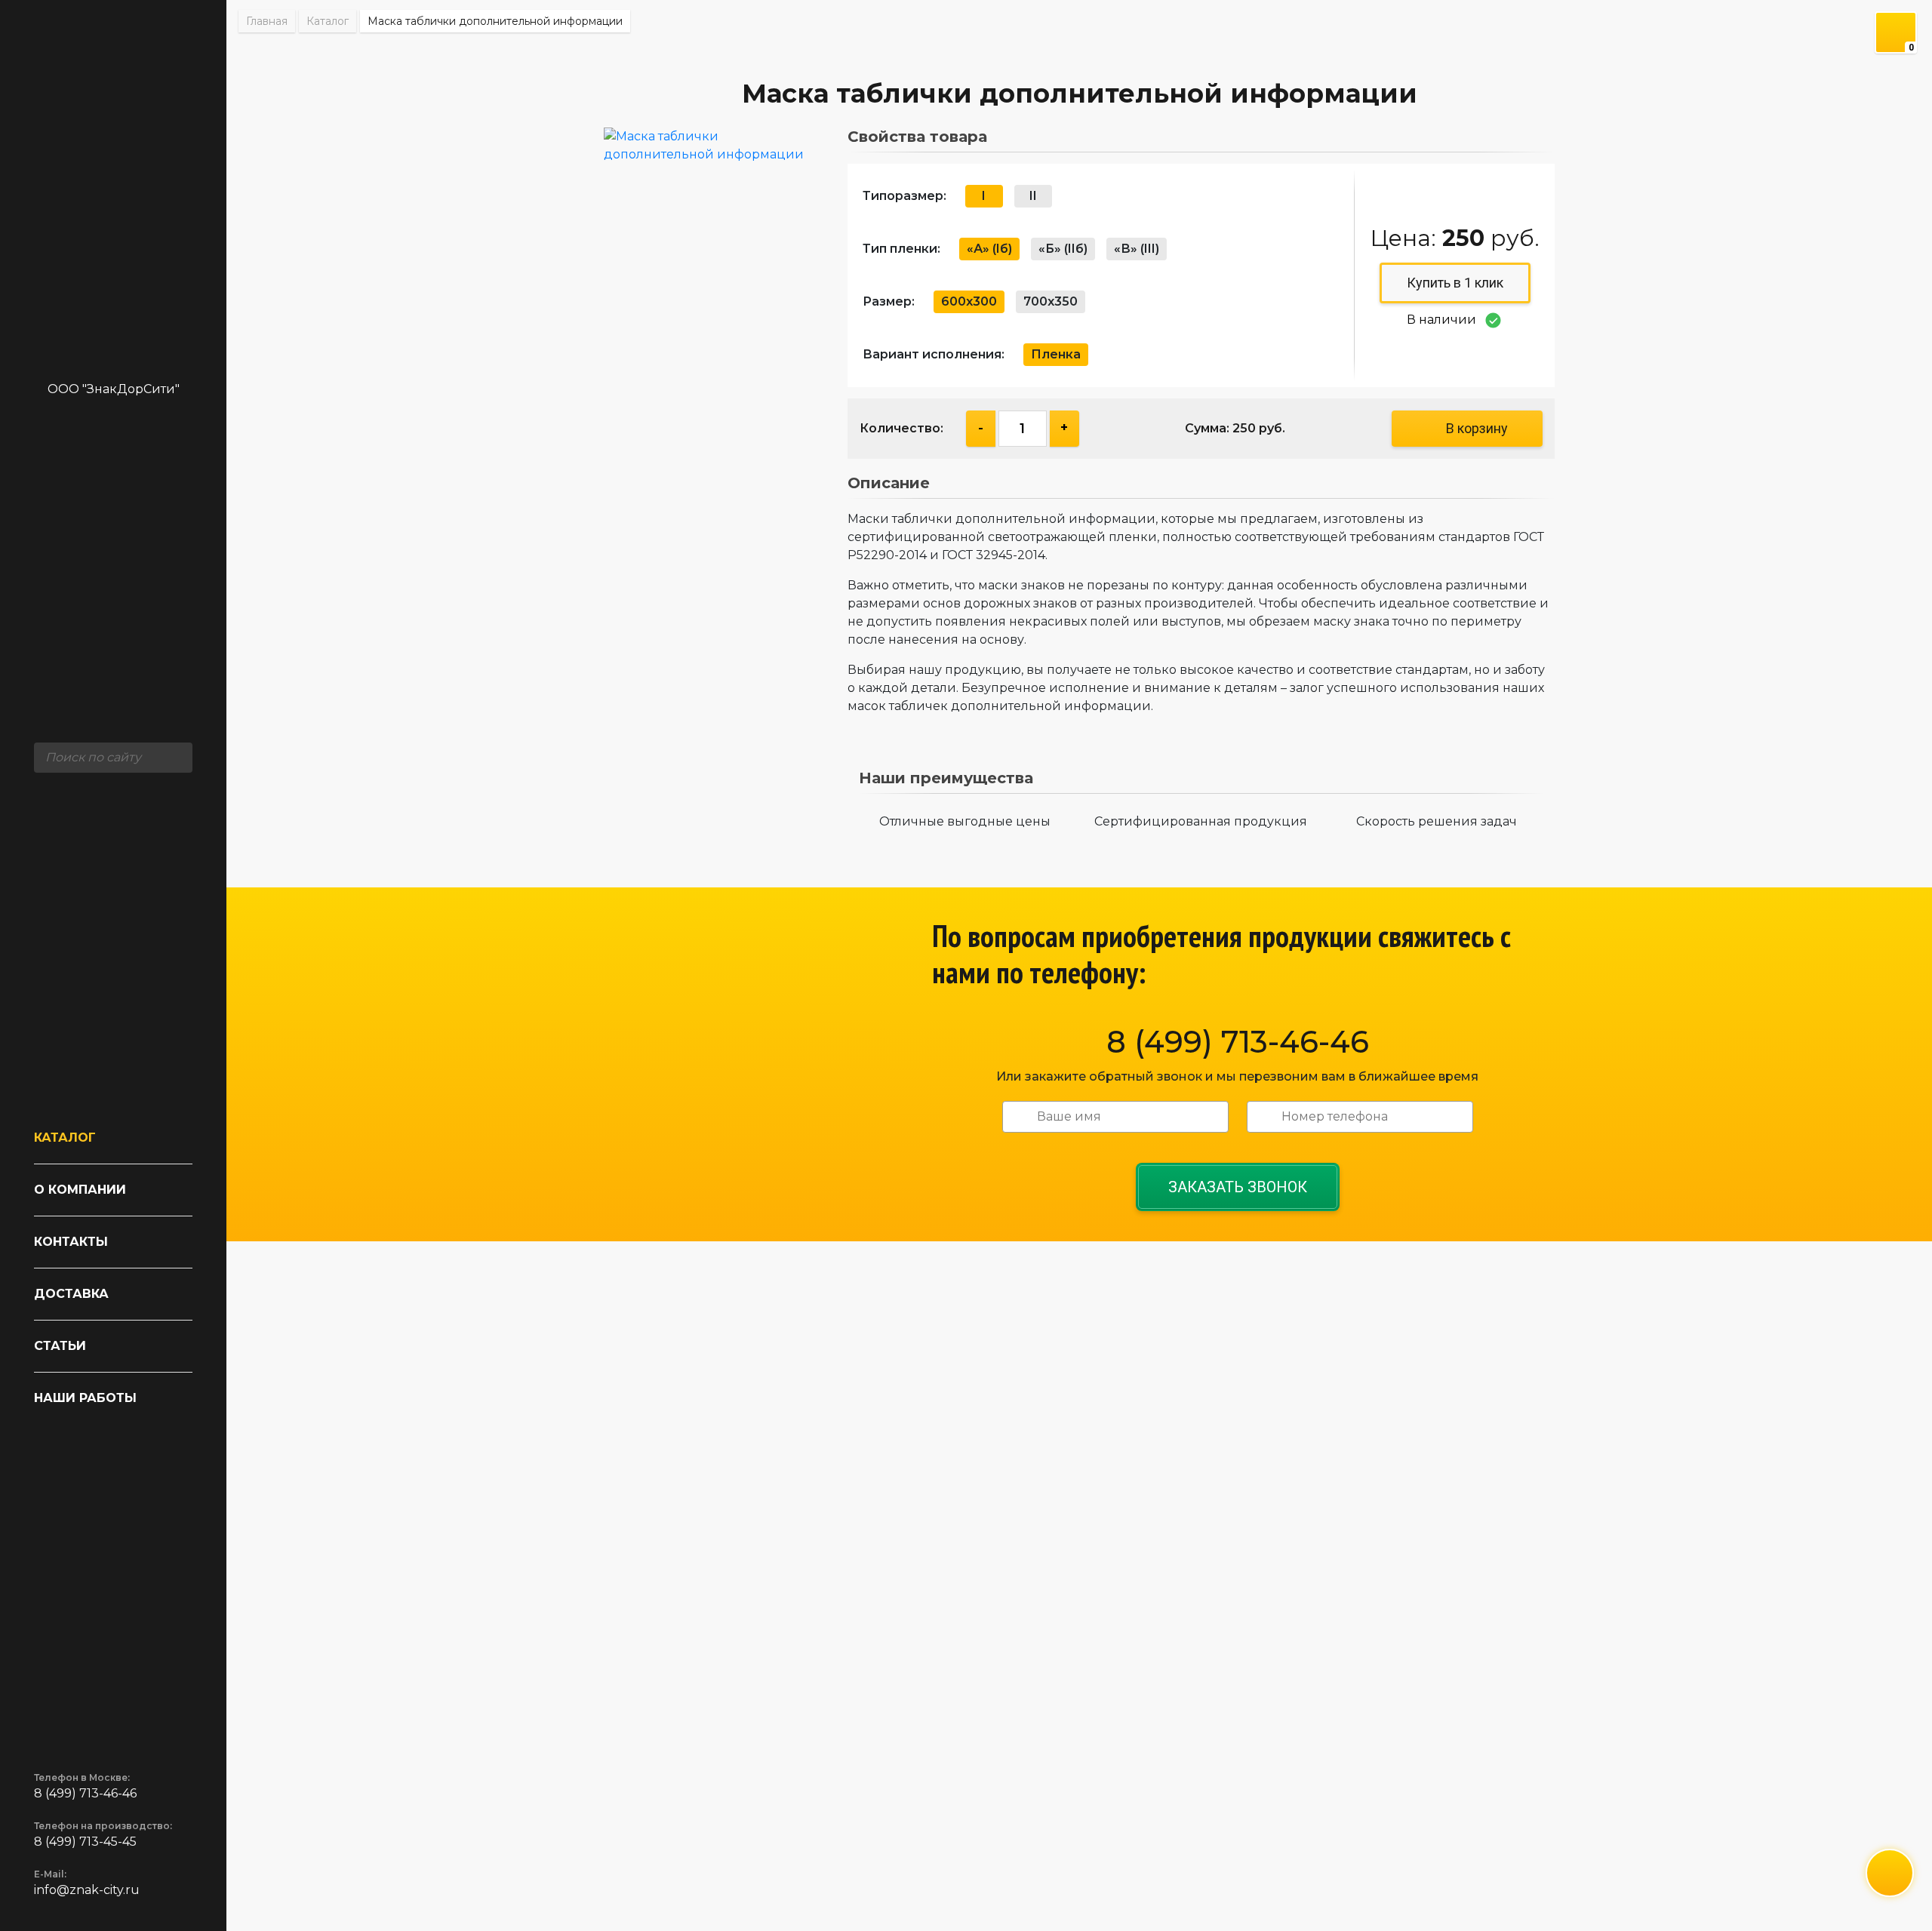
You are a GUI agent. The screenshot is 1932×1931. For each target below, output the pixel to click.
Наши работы (85, 1398)
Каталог (65, 1138)
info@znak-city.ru (87, 1890)
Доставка (71, 1294)
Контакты (71, 1242)
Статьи (60, 1346)
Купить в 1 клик (1455, 283)
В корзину (1477, 428)
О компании (80, 1190)
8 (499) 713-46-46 (85, 1793)
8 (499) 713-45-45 (85, 1842)
